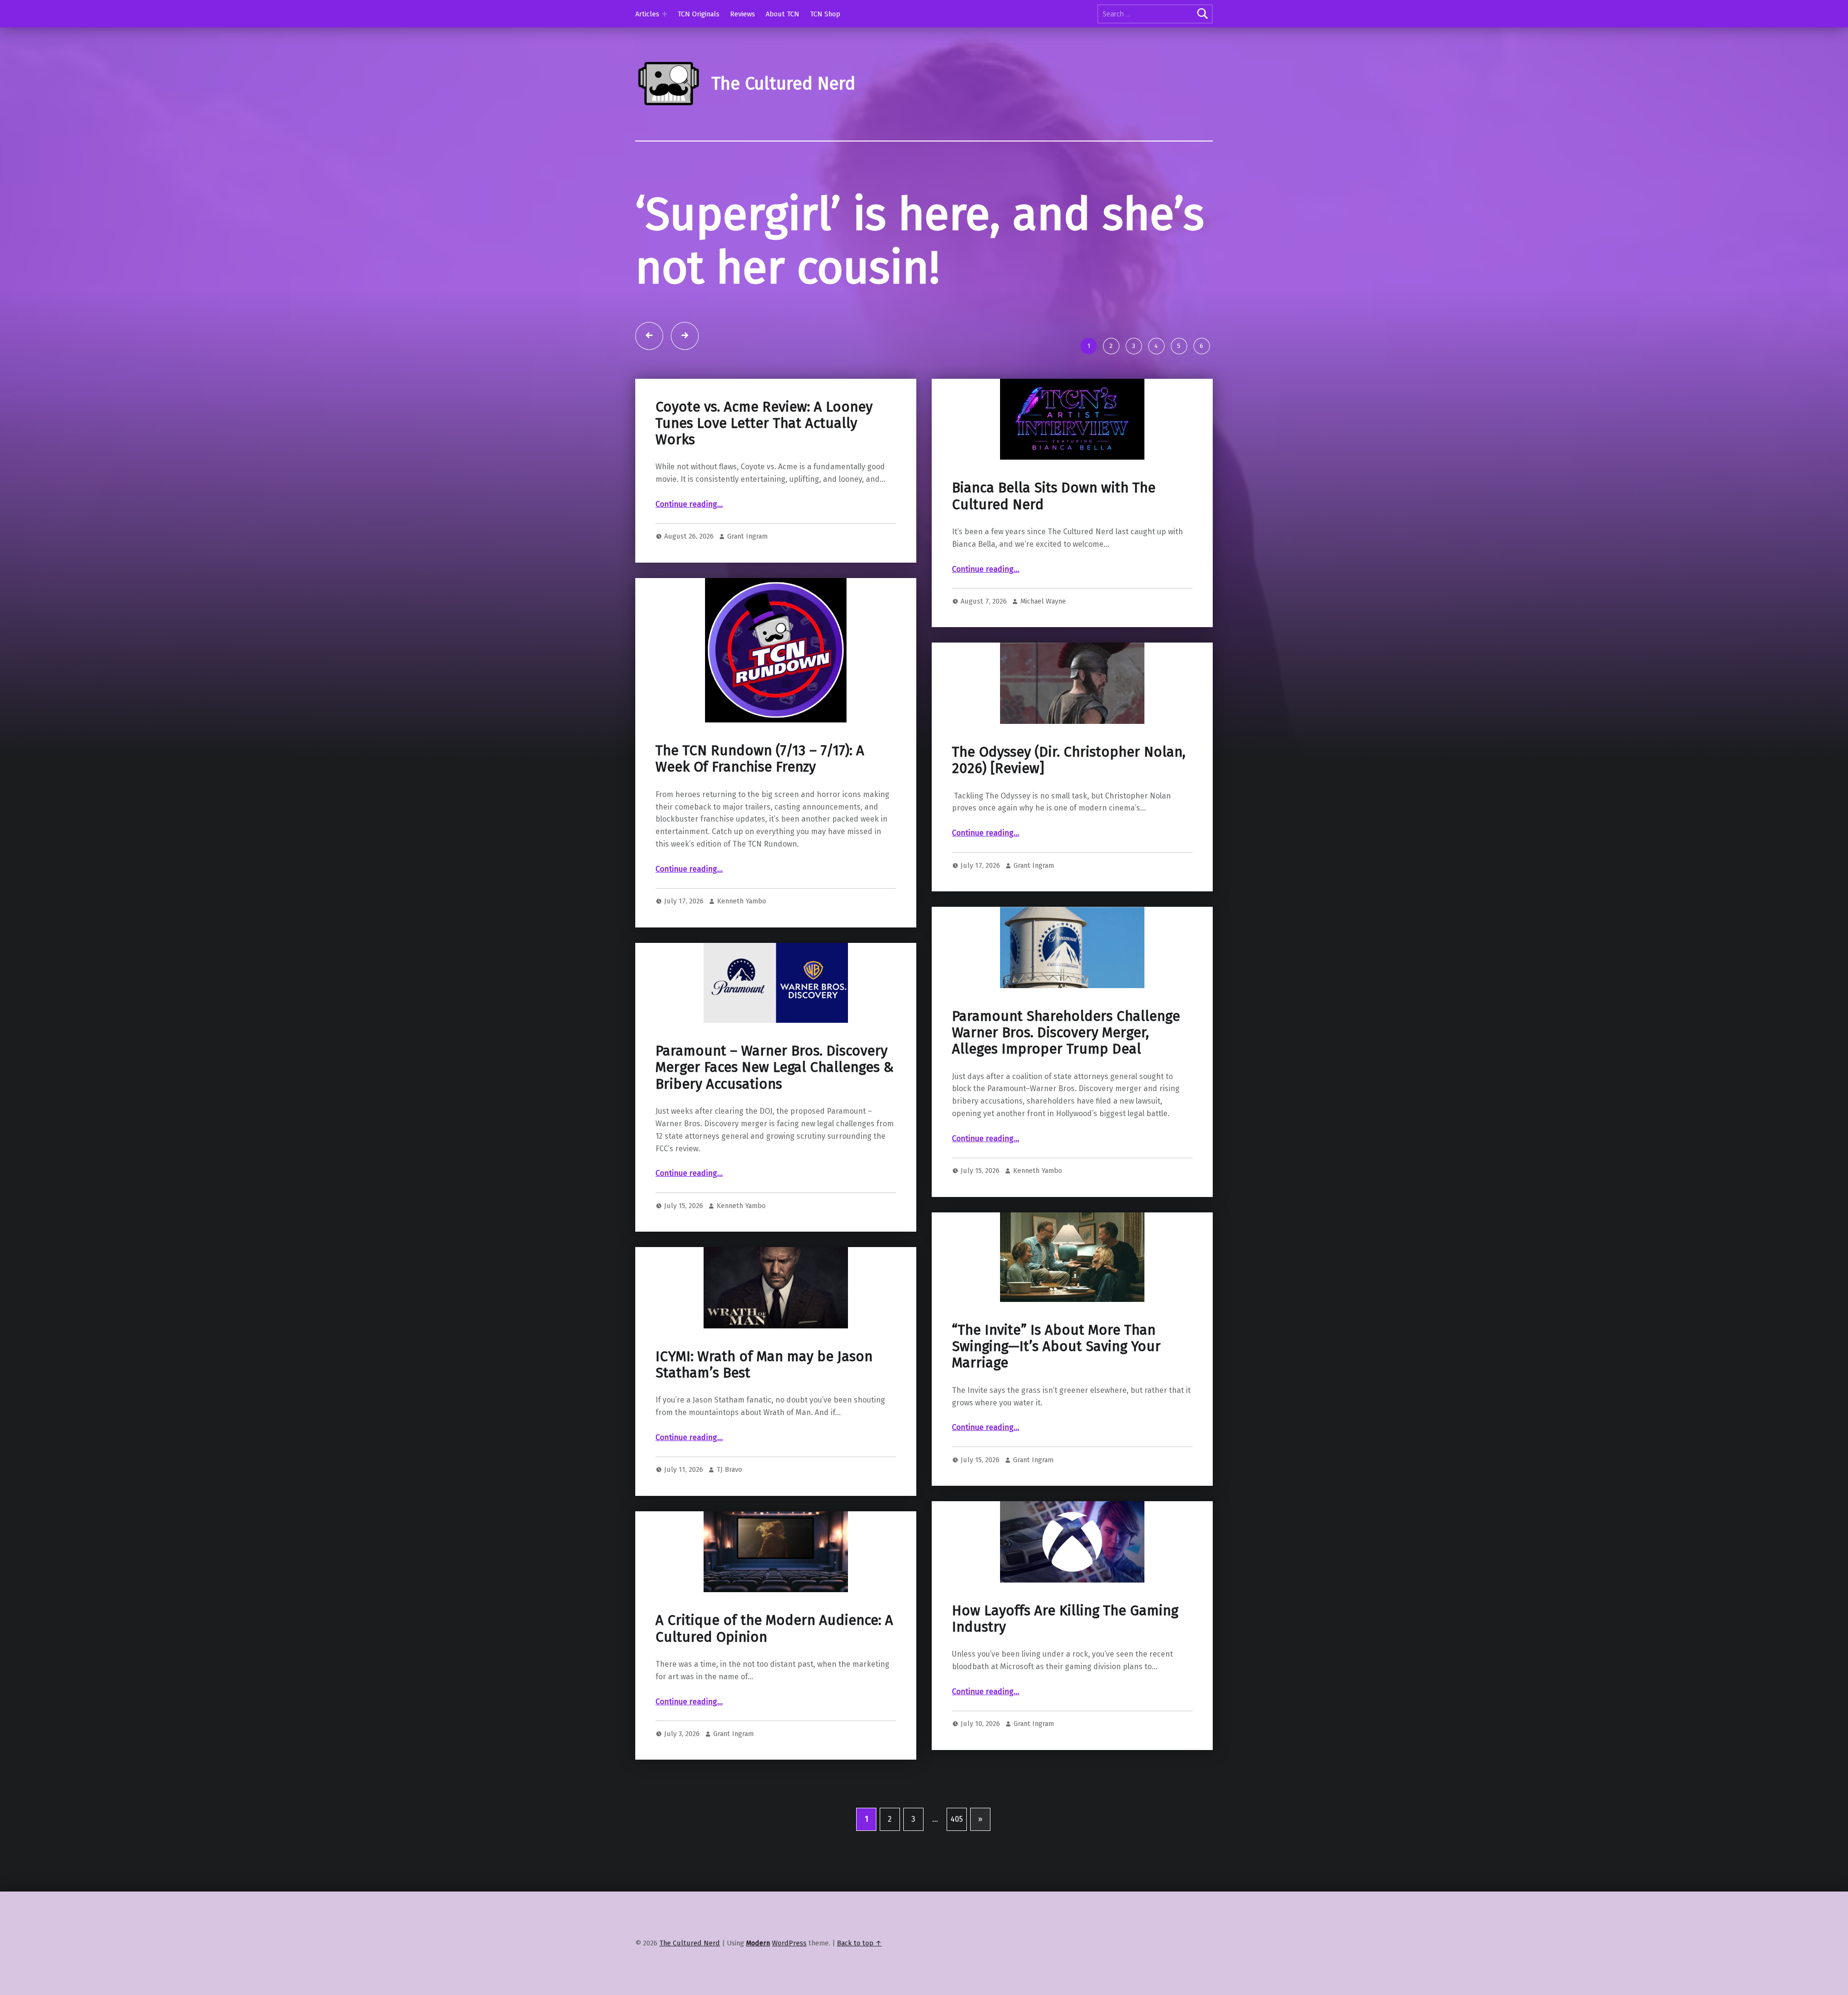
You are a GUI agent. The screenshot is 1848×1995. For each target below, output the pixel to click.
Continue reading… (689, 558)
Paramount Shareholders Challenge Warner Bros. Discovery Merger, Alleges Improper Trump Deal (1066, 1086)
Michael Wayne (1043, 655)
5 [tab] (1179, 400)
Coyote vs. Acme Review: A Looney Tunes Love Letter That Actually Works (764, 477)
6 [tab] (1201, 400)
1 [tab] (1089, 400)
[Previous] (649, 389)
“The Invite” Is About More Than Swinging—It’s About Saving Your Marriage (1056, 1400)
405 (957, 1873)
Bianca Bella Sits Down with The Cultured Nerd (1054, 550)
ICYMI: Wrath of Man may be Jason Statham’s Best (764, 1418)
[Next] (685, 389)
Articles (647, 14)
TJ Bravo (729, 1523)
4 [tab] (1156, 400)
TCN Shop (825, 14)
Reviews (743, 14)
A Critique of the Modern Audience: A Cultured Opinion (774, 1682)
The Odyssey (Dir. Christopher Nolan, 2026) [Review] (1069, 814)
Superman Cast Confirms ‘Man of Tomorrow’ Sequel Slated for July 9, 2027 (899, 268)
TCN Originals (699, 14)
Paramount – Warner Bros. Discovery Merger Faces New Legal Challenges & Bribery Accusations (775, 1121)
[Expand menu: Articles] (665, 14)
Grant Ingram (747, 590)
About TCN (783, 14)
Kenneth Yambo (742, 955)
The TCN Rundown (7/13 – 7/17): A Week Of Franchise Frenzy (760, 813)
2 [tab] (1111, 400)
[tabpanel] (924, 286)
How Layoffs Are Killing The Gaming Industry (1065, 1672)
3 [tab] (1134, 400)
